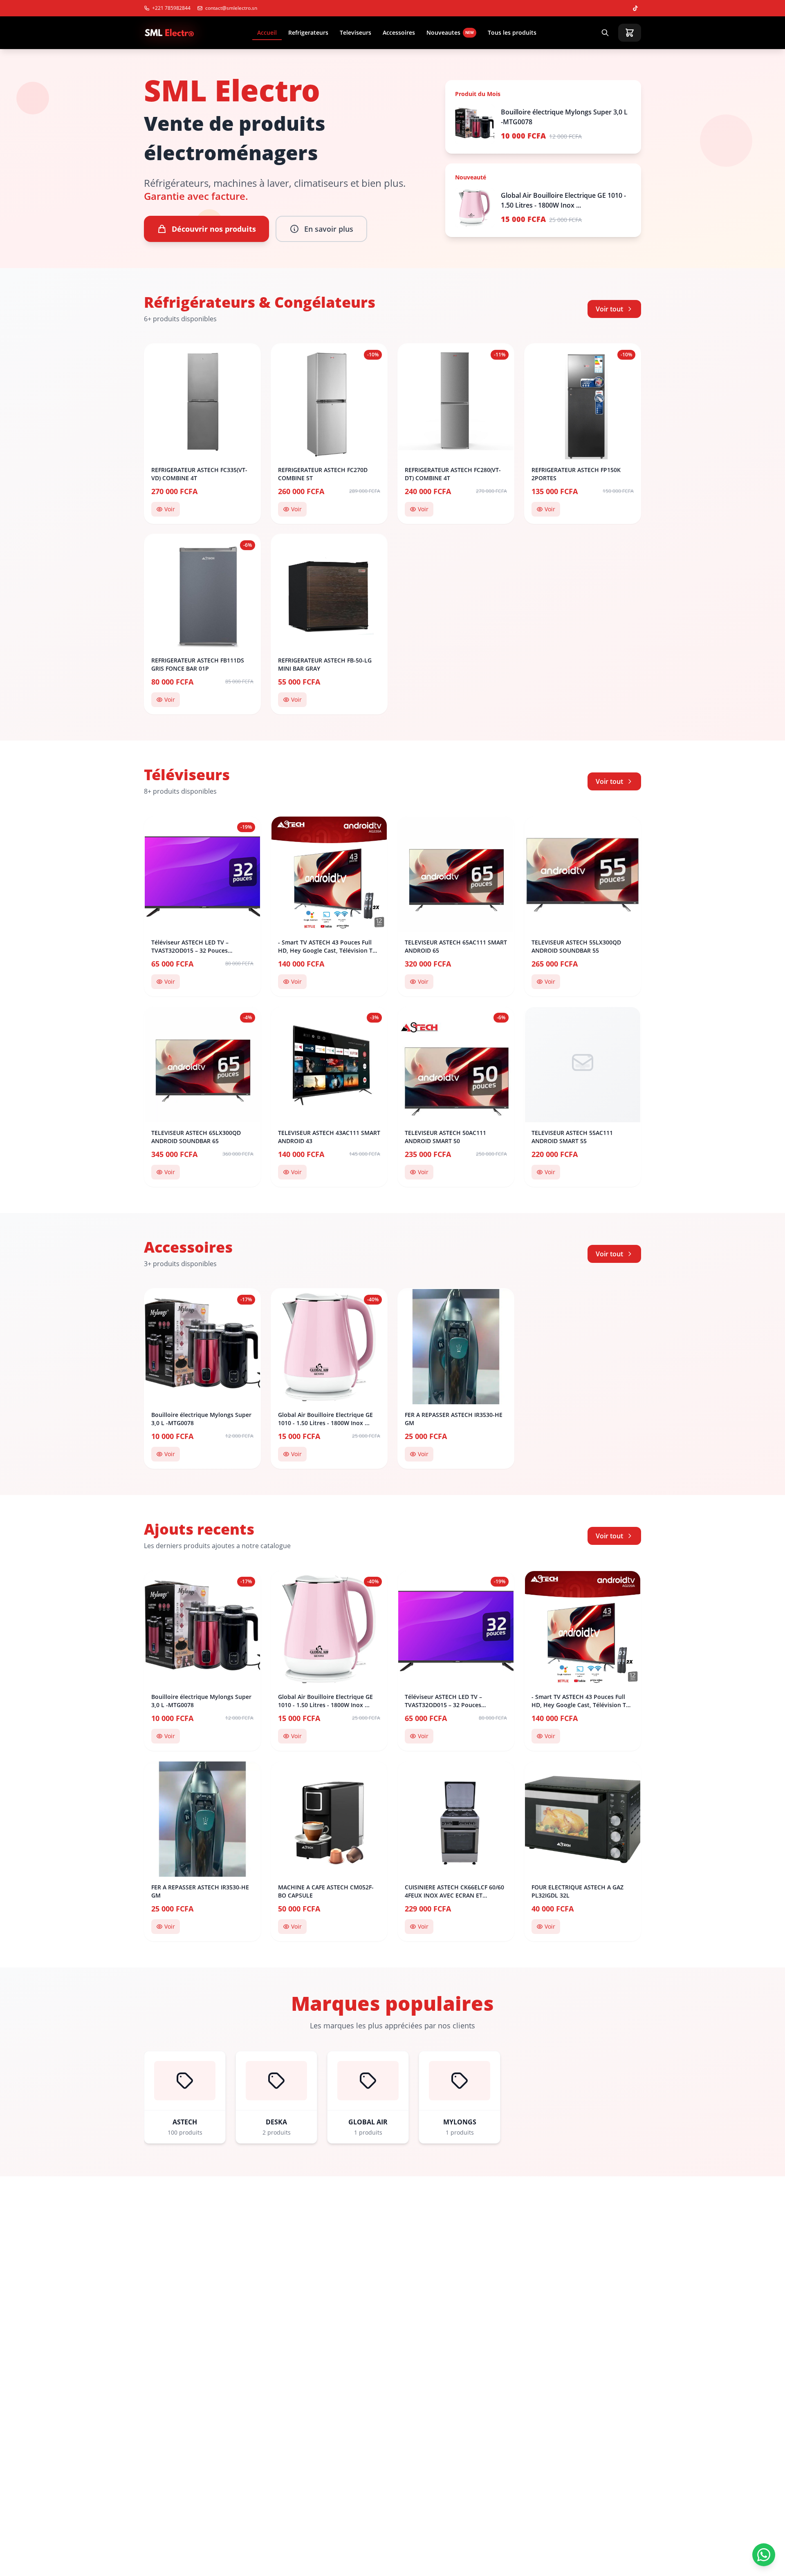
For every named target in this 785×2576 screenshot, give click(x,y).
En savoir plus (329, 229)
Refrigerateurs (308, 32)
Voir (170, 509)
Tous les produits (512, 32)
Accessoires (399, 32)
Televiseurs (355, 32)
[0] (630, 33)
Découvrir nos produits (214, 229)
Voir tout (609, 309)
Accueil (267, 32)
